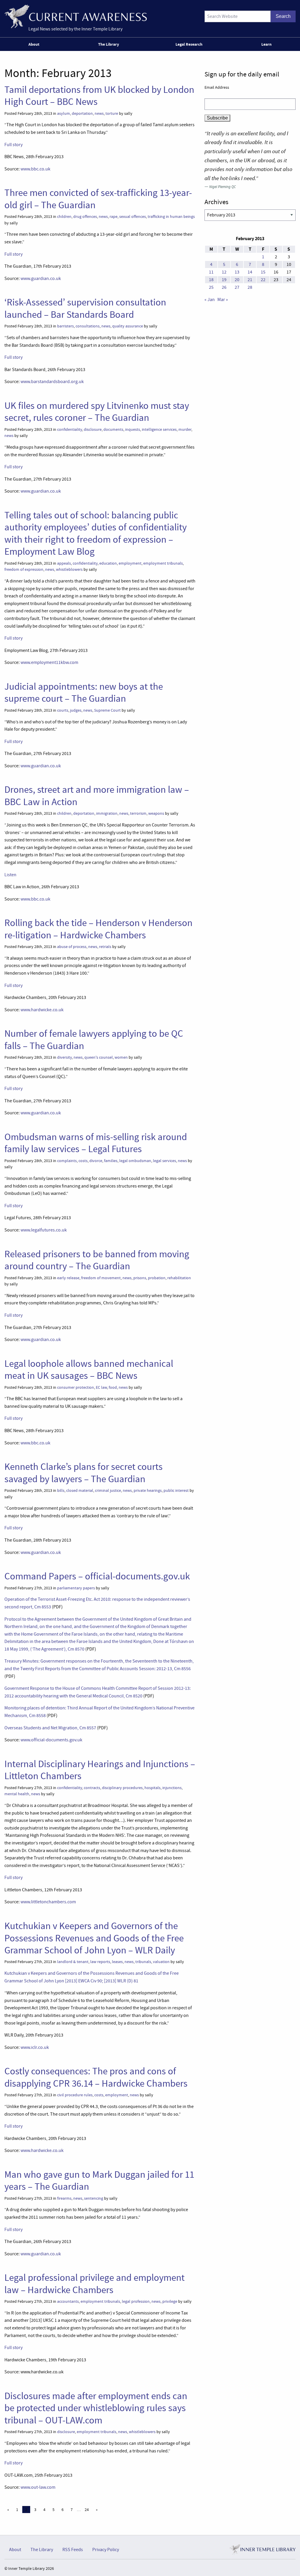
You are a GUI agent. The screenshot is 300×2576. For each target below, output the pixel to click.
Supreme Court (107, 710)
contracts (92, 1788)
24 (87, 2510)
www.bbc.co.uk (35, 169)
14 (250, 272)
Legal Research (189, 44)
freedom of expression (24, 569)
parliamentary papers (76, 1588)
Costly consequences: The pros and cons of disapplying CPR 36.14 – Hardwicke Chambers (96, 2077)
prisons (140, 1278)
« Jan (210, 300)
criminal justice (108, 1491)
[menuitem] (35, 44)
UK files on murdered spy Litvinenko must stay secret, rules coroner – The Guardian (97, 412)
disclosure (93, 429)
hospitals (152, 1788)
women (121, 1057)
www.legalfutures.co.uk (44, 1230)
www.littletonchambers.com (48, 1902)
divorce (96, 1161)
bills (61, 1491)
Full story (13, 145)
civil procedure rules (75, 2095)
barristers (65, 326)
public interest (176, 1491)
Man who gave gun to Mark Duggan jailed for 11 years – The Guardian (99, 2180)
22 (263, 280)
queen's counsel (99, 1057)
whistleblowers (69, 569)
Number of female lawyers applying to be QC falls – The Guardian (94, 1040)
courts (63, 710)
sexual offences (133, 217)
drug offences (85, 217)
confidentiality (70, 429)
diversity (64, 1057)
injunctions (172, 1788)
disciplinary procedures (122, 1788)
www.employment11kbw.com (49, 662)
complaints (67, 1161)
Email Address (217, 87)
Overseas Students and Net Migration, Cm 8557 (50, 1728)
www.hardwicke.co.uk (42, 1010)
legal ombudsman (135, 1161)
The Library (109, 44)
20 (237, 280)
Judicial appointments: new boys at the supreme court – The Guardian (84, 692)
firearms (64, 2198)
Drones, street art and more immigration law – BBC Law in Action (97, 796)
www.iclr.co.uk (35, 2047)
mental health (17, 1794)
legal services (165, 1161)
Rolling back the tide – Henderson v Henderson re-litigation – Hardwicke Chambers (98, 929)
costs (83, 1161)
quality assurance (128, 326)
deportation (82, 113)
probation (157, 1278)
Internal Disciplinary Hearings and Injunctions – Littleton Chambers (100, 1770)
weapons (156, 813)
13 (237, 272)
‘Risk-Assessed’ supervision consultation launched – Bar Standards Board (85, 308)
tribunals (143, 1962)
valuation (161, 1962)
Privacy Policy (106, 2550)
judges (76, 710)
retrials (105, 947)
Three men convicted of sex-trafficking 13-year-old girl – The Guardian (98, 199)
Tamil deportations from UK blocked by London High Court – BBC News (99, 96)
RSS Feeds (73, 2550)
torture (112, 113)
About (34, 44)
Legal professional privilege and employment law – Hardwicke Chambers (94, 2284)
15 (263, 272)
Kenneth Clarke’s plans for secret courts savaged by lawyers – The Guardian (83, 1473)
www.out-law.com (38, 2487)
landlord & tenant (73, 1962)
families (111, 1161)
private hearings (148, 1491)
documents (113, 429)
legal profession (136, 2301)
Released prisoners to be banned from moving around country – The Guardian (97, 1260)
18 (211, 280)
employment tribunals (163, 563)
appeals (64, 563)
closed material (80, 1491)
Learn (266, 44)
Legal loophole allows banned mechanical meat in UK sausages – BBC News (89, 1370)
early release (68, 1278)
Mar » (223, 300)
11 (211, 272)
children (64, 217)
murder (185, 429)
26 (224, 287)
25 (211, 287)
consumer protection (76, 1387)
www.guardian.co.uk (41, 279)
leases (117, 1962)
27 (237, 287)
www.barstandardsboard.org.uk (52, 382)
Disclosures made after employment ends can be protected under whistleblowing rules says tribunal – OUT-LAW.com (96, 2408)
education (108, 563)
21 (250, 280)
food (113, 1387)
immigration (107, 813)
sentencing (94, 2198)
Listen (10, 875)
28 (250, 287)
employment (130, 563)
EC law (101, 1387)
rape (114, 217)
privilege (170, 2301)
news (99, 113)
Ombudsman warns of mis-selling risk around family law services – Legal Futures (96, 1143)
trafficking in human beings (171, 217)
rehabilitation (179, 1278)
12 (224, 272)
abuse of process (72, 947)
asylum (64, 113)
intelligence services (159, 429)
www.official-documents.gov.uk (51, 1740)
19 (224, 280)
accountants (68, 2301)
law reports (100, 1962)
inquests (133, 429)
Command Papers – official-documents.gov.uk (97, 1576)
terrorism (138, 813)
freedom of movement (101, 1278)
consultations (88, 326)
